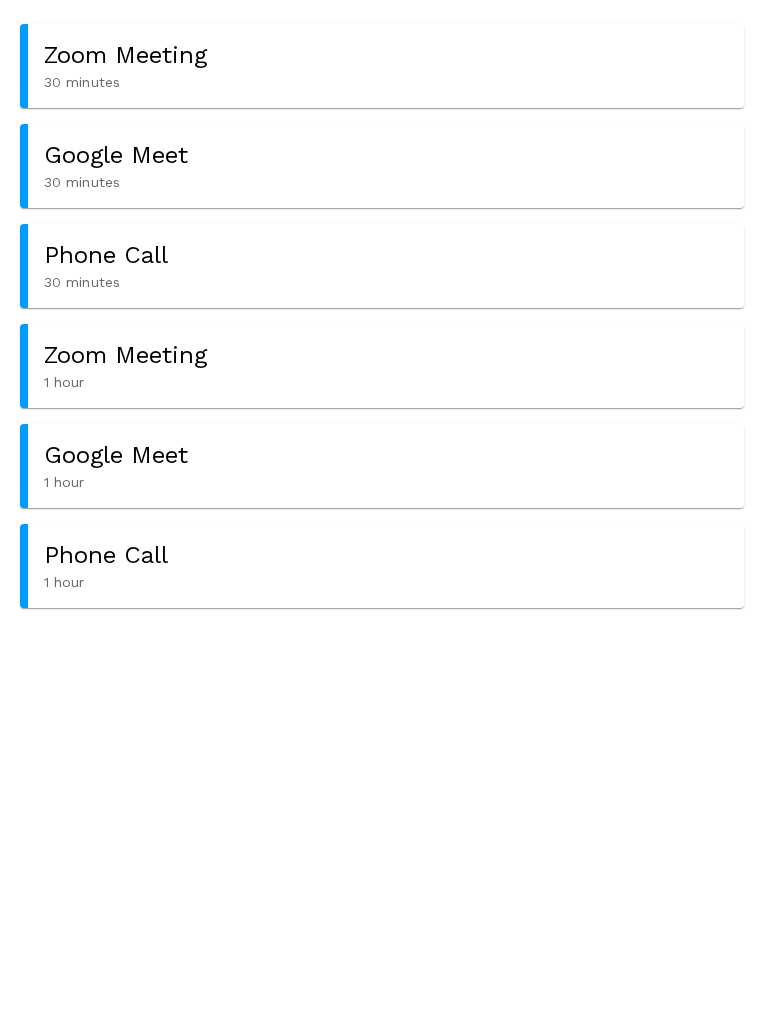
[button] (382, 66)
